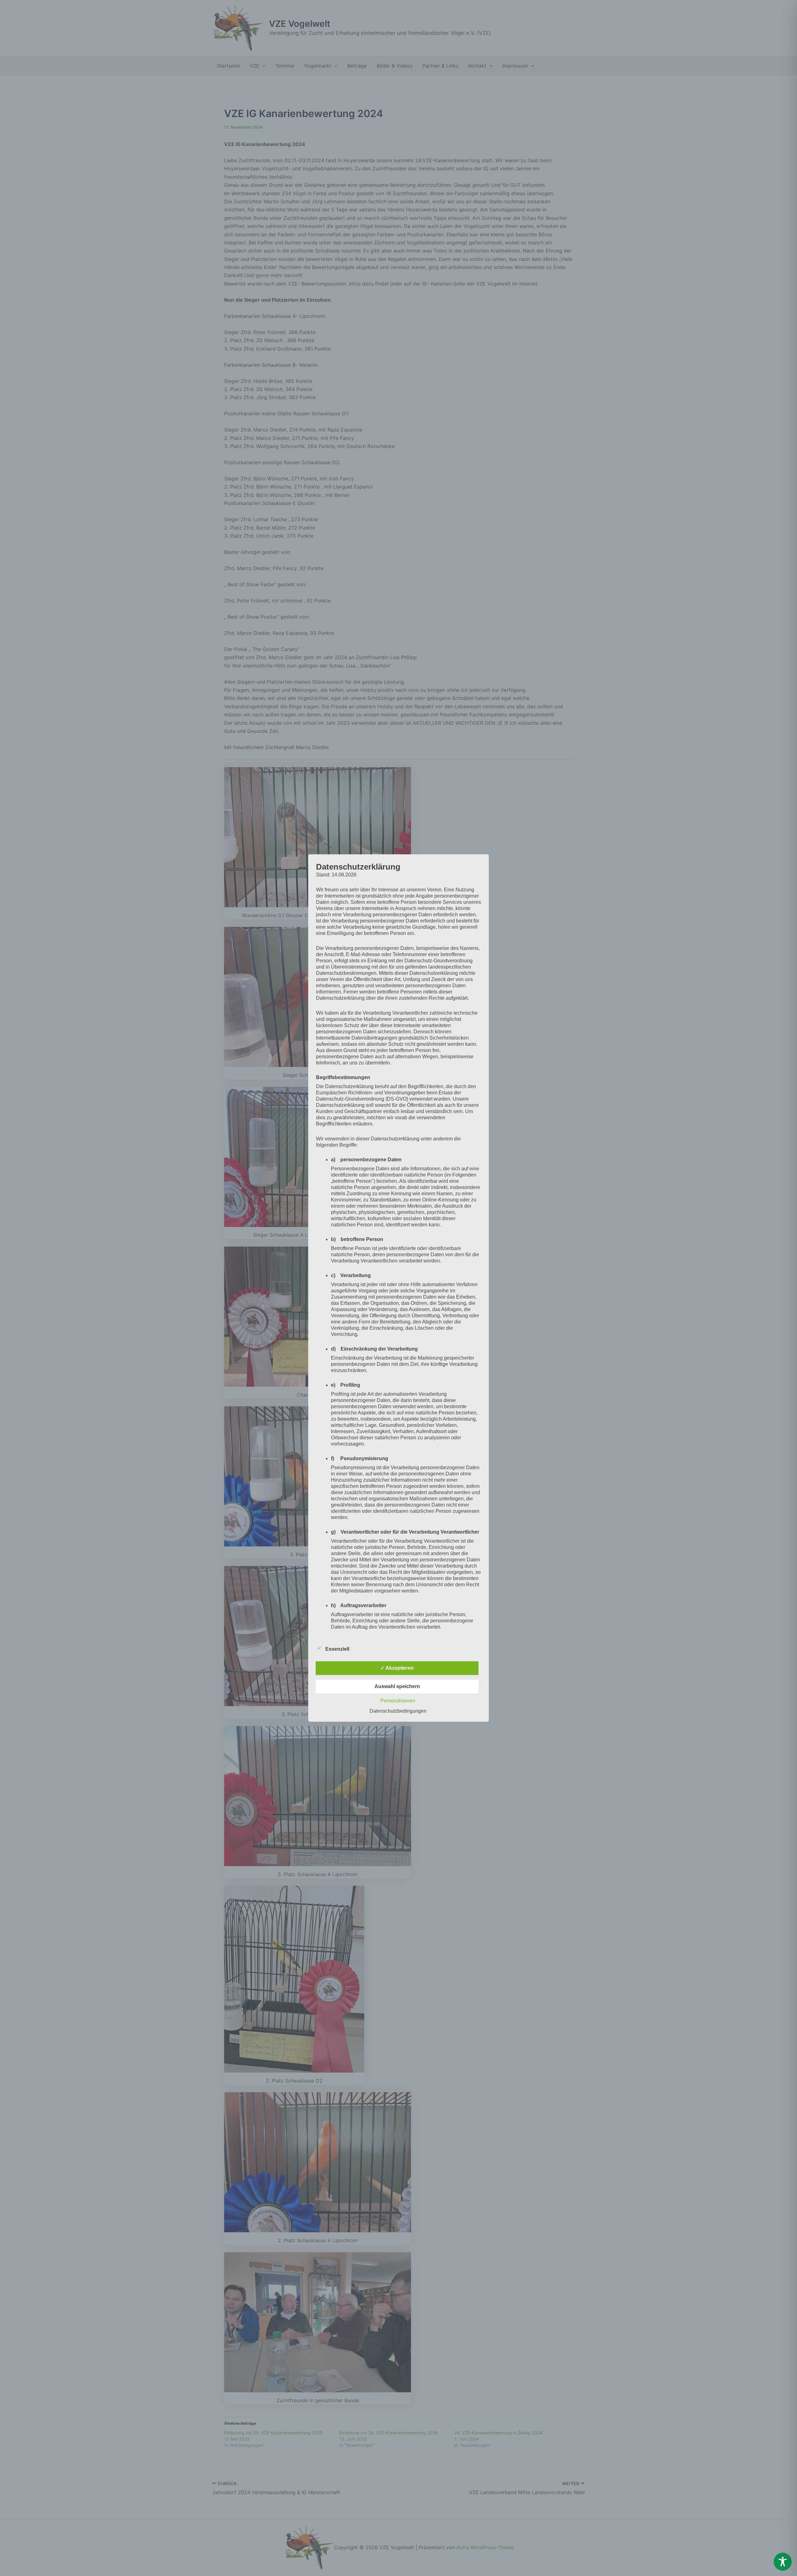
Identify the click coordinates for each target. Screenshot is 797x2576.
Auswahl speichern (397, 1686)
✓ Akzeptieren (397, 1668)
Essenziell (337, 1649)
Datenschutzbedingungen (398, 1711)
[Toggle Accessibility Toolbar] (783, 2562)
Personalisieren (398, 1701)
